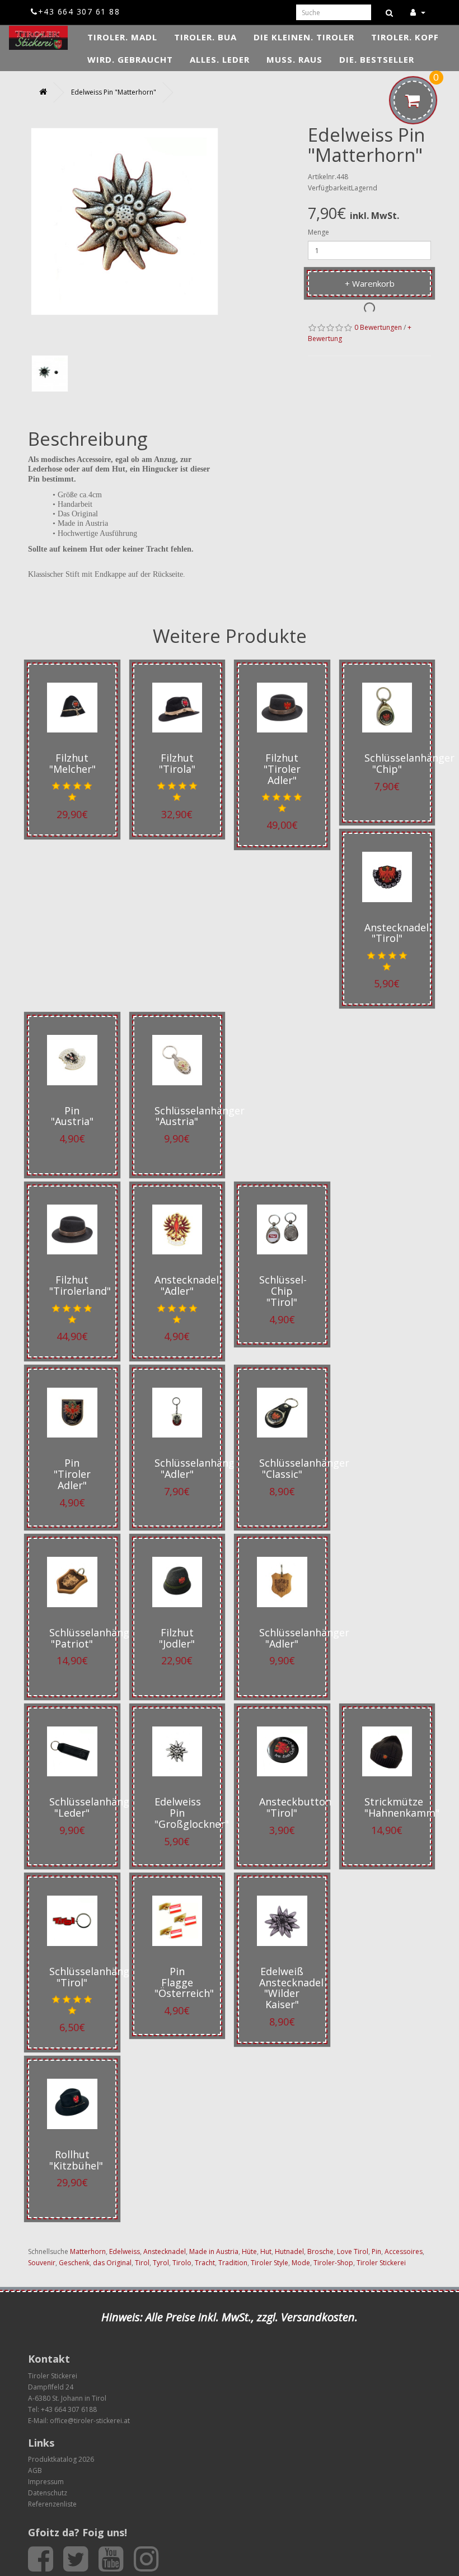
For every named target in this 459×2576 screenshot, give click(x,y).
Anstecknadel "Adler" (187, 1285)
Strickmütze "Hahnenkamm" (402, 1807)
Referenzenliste (52, 2504)
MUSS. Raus (294, 59)
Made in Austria (214, 2251)
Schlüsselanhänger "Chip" (409, 763)
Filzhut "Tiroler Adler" (282, 769)
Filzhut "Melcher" (72, 763)
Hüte (249, 2251)
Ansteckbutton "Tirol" (295, 1807)
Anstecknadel (165, 2251)
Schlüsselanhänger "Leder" (94, 1807)
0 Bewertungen (378, 327)
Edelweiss (125, 2251)
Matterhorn (88, 2251)
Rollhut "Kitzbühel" (76, 2160)
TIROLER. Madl (122, 37)
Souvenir (42, 2263)
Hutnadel (289, 2251)
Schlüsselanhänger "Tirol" (94, 1977)
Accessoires (404, 2251)
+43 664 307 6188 (69, 2409)
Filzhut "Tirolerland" (80, 1285)
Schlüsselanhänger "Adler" (200, 1468)
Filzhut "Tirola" (177, 763)
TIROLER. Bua (205, 37)
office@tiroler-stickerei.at (90, 2421)
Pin (376, 2251)
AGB (35, 2470)
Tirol (142, 2263)
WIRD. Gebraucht (130, 59)
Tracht (205, 2263)
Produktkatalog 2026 (61, 2459)
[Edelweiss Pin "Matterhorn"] (50, 374)
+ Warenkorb (370, 283)
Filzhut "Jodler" (177, 1638)
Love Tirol (353, 2251)
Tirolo (182, 2263)
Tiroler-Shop (333, 2263)
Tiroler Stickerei (381, 2263)
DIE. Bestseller (377, 59)
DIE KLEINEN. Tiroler (304, 37)
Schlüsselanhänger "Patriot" (94, 1638)
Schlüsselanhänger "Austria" (200, 1116)
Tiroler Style (270, 2263)
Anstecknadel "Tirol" (397, 933)
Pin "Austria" (72, 1116)
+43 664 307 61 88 (79, 11)
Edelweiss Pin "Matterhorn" (114, 92)
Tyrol (161, 2263)
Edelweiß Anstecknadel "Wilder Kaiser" (291, 1988)
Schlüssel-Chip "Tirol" (283, 1291)
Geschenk (74, 2263)
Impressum (46, 2482)
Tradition (233, 2263)
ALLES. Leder (220, 59)
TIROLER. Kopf (405, 37)
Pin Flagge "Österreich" (184, 1982)
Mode (301, 2263)
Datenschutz (48, 2493)
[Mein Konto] (418, 12)
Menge (319, 232)
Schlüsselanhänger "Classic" (304, 1468)
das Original (112, 2263)
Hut (266, 2251)
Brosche (320, 2251)
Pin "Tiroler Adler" (72, 1474)
